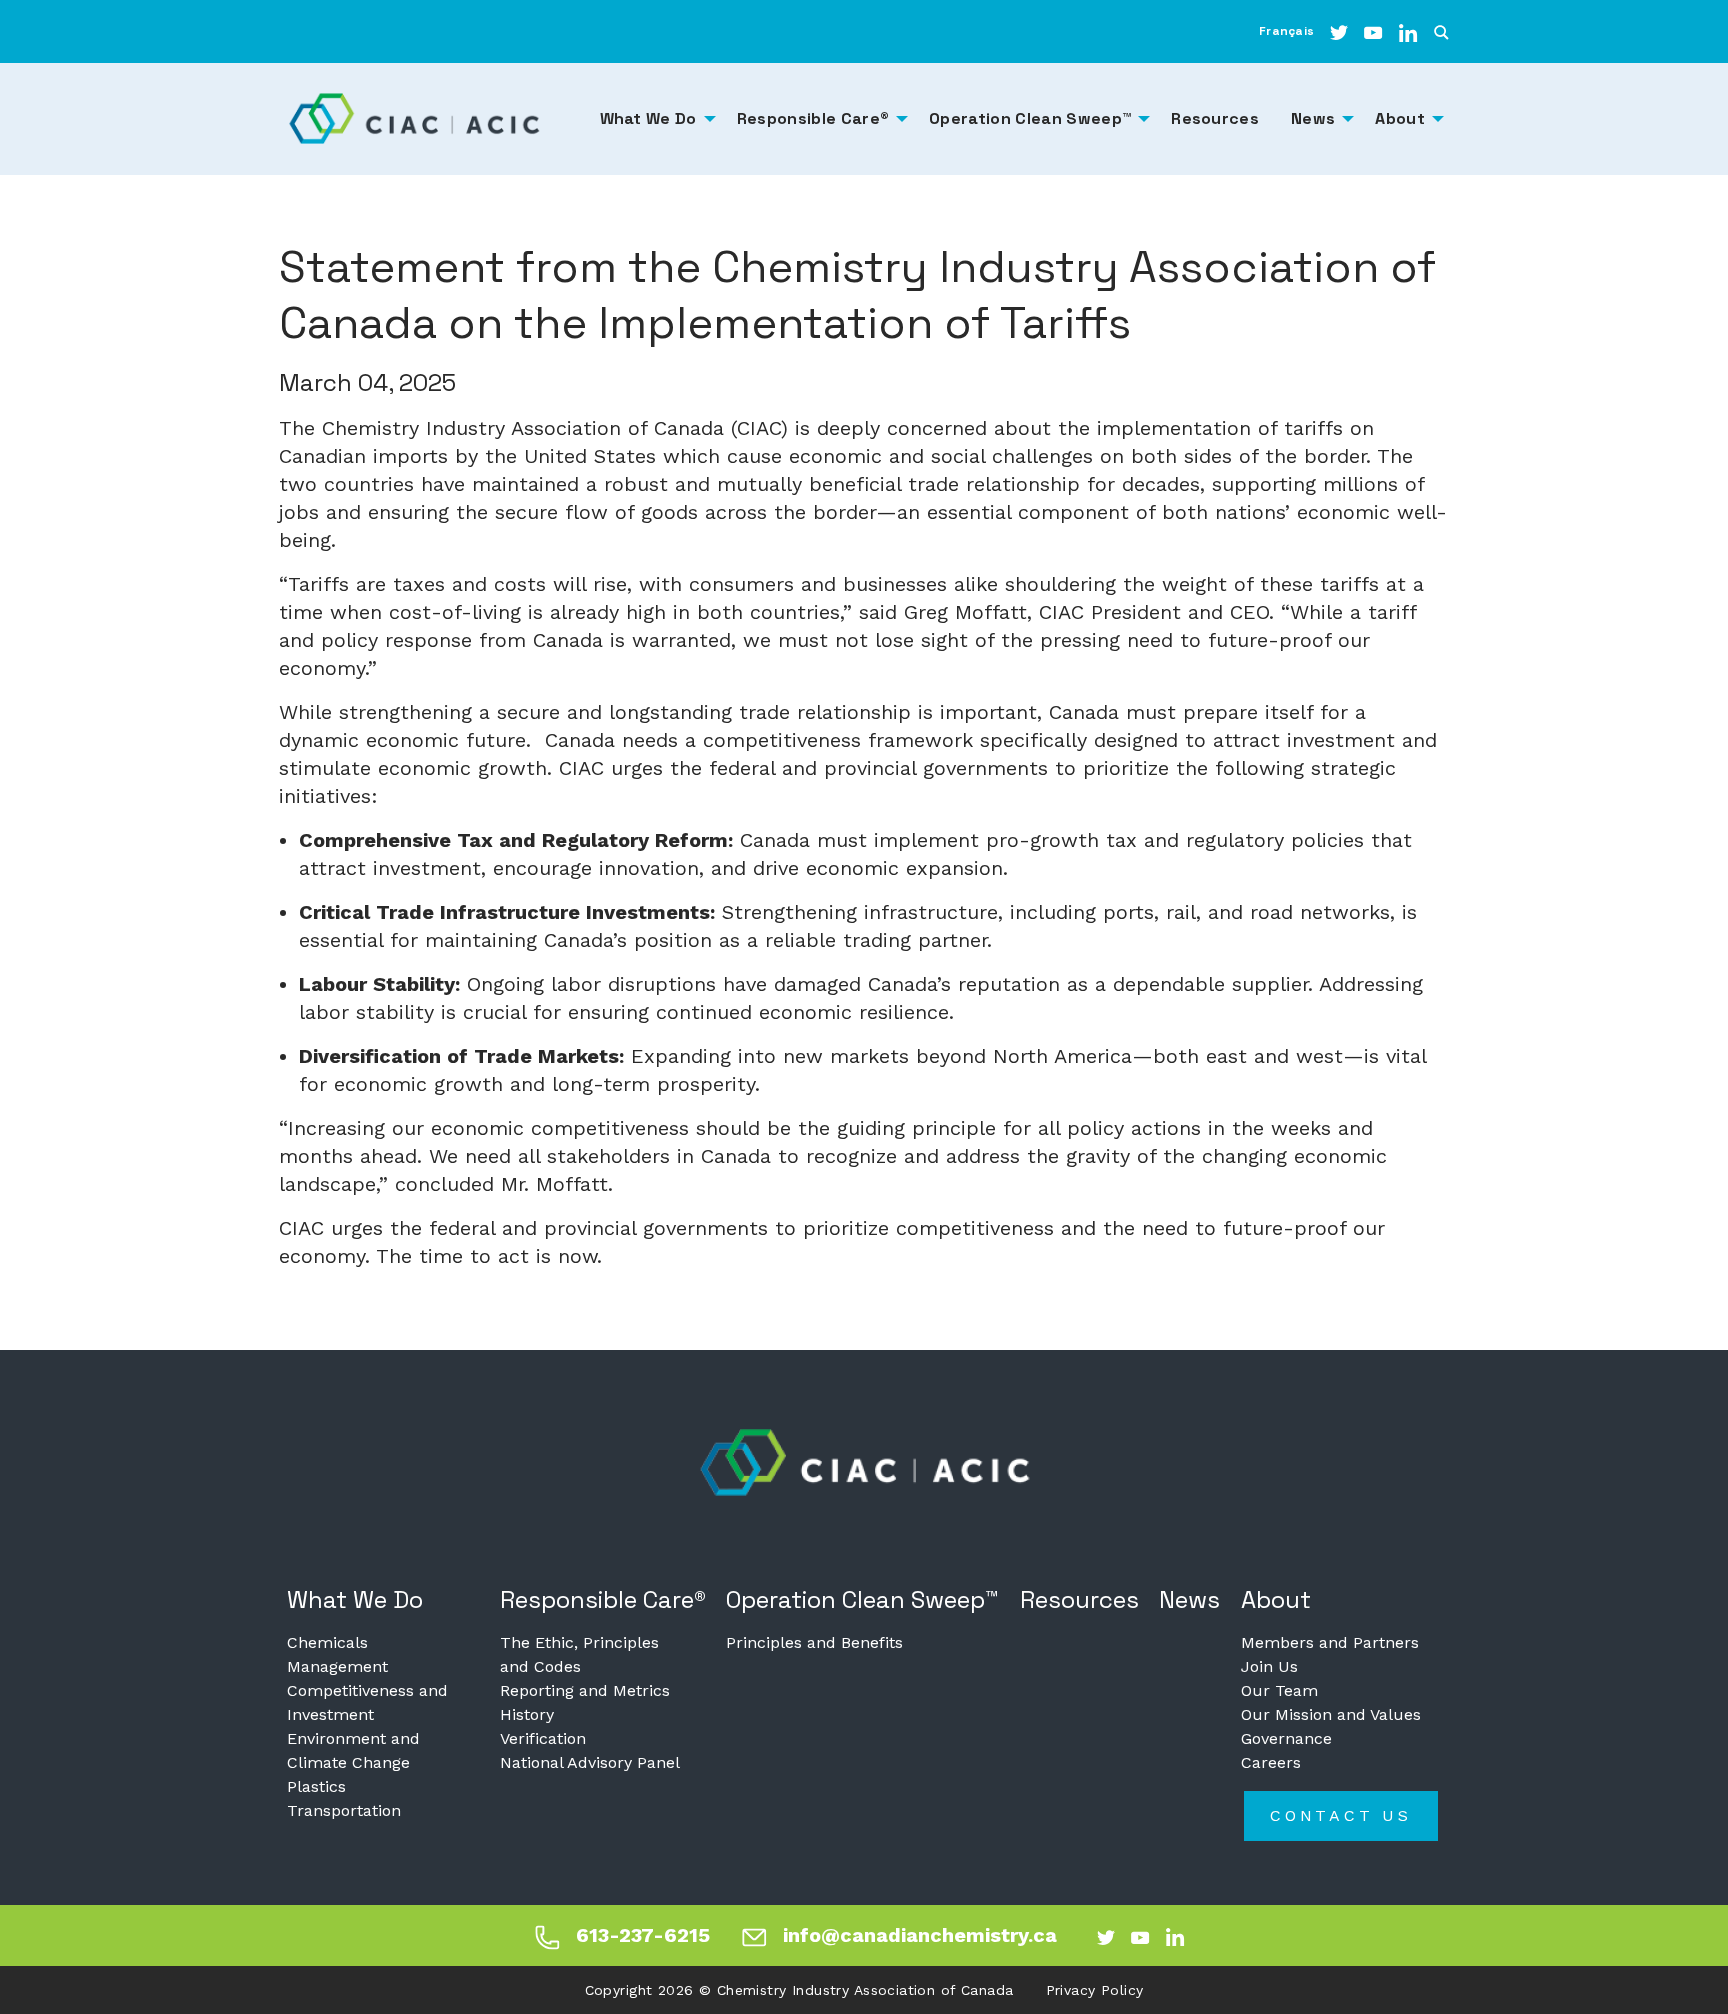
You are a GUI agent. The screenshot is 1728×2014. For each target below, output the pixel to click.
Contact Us (1341, 1815)
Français (1286, 31)
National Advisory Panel (590, 1762)
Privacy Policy (1095, 1990)
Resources (1079, 1599)
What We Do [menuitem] (648, 118)
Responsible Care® (603, 1599)
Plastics (316, 1786)
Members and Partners (1330, 1642)
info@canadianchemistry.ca (920, 1935)
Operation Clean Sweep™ (862, 1599)
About (1276, 1599)
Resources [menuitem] (1215, 118)
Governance (1286, 1738)
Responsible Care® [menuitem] (813, 118)
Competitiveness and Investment (367, 1702)
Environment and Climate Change (353, 1750)
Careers (1271, 1762)
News (1189, 1599)
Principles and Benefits (814, 1642)
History (527, 1714)
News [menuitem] (1313, 118)
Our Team (1279, 1690)
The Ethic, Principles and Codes (579, 1654)
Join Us (1269, 1666)
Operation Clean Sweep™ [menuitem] (1030, 118)
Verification (543, 1738)
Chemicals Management (337, 1654)
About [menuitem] (1400, 118)
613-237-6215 (643, 1935)
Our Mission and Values (1331, 1714)
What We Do (355, 1599)
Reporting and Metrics (585, 1690)
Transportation (344, 1810)
